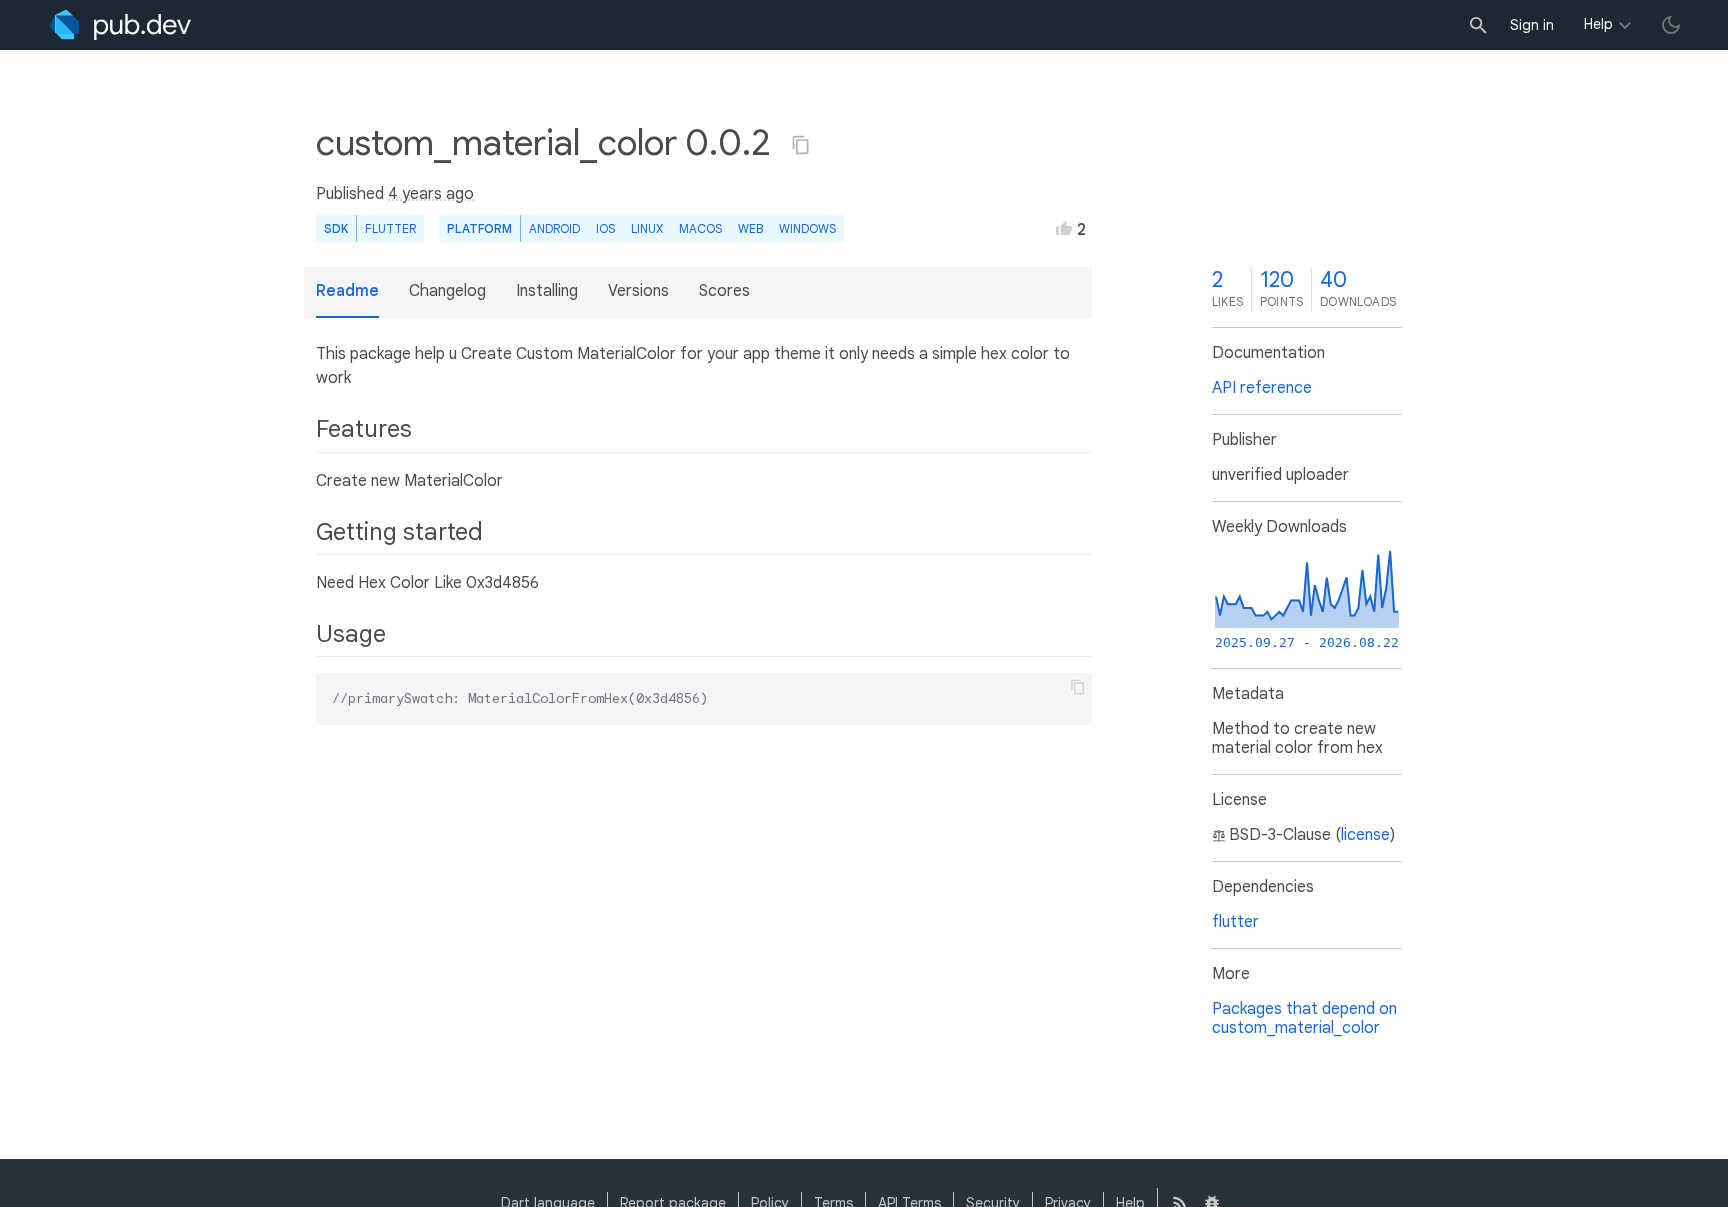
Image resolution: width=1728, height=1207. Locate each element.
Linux (647, 228)
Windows (807, 228)
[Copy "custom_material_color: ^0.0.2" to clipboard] (801, 145)
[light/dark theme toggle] (1671, 25)
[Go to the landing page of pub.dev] (120, 25)
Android (554, 228)
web (750, 228)
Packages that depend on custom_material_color (1304, 1018)
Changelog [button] (447, 291)
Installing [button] (547, 291)
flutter (1235, 922)
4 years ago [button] (431, 194)
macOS (700, 228)
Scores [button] (724, 291)
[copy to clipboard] (1078, 687)
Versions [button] (638, 291)
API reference (1262, 388)
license (1365, 835)
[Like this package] (1064, 228)
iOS (605, 228)
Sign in (1532, 25)
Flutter (390, 228)
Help (1598, 24)
